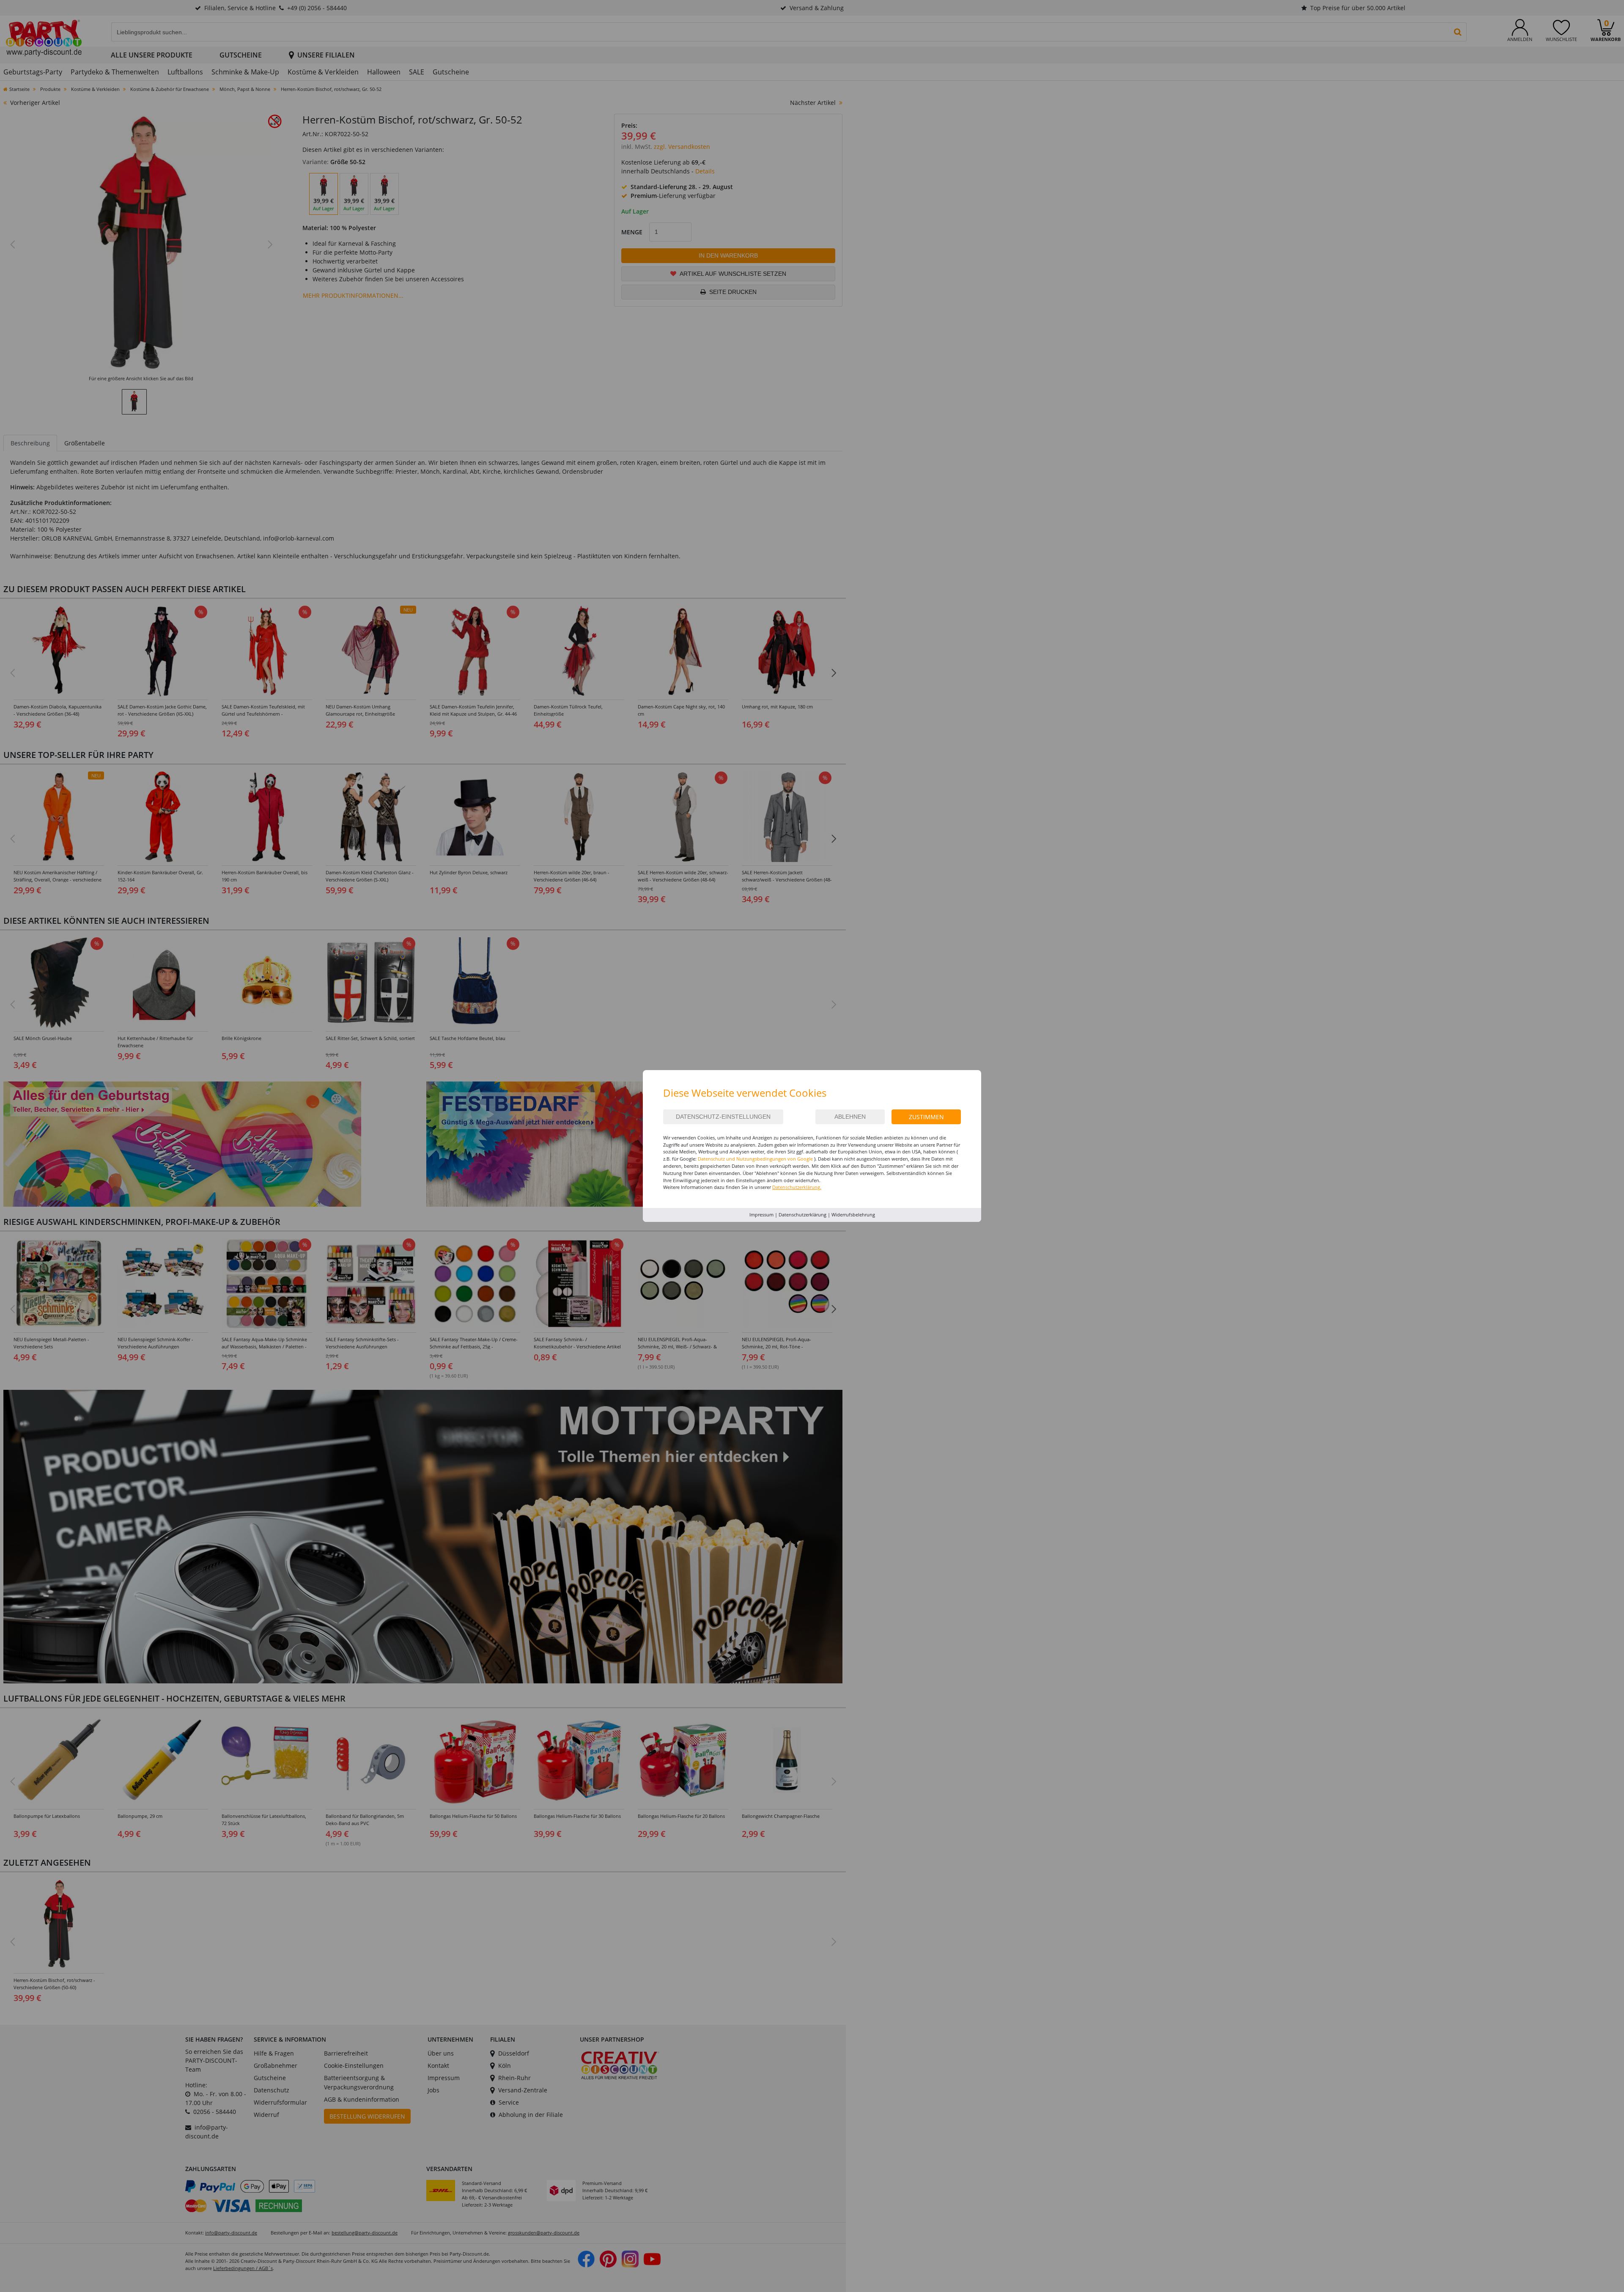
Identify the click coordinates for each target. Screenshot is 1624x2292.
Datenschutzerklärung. (797, 1187)
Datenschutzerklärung (802, 1215)
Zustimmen (926, 1117)
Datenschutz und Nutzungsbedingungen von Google (755, 1159)
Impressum (761, 1215)
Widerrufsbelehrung (853, 1215)
